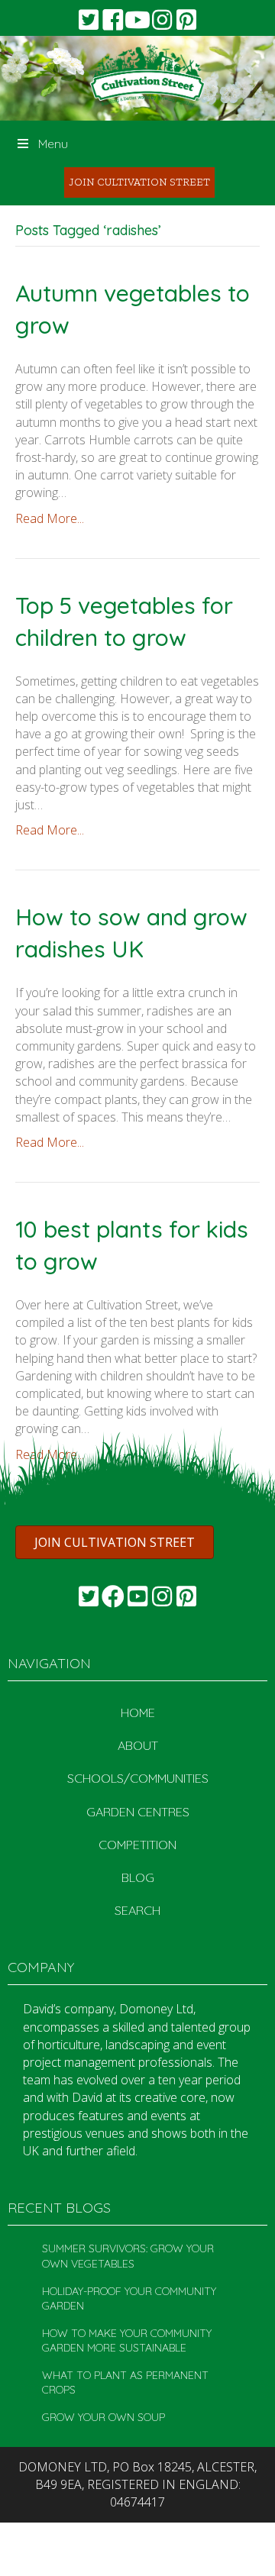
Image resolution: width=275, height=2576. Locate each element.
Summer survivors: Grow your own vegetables (128, 2256)
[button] (89, 20)
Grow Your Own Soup (104, 2417)
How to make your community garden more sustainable (127, 2341)
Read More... (50, 518)
